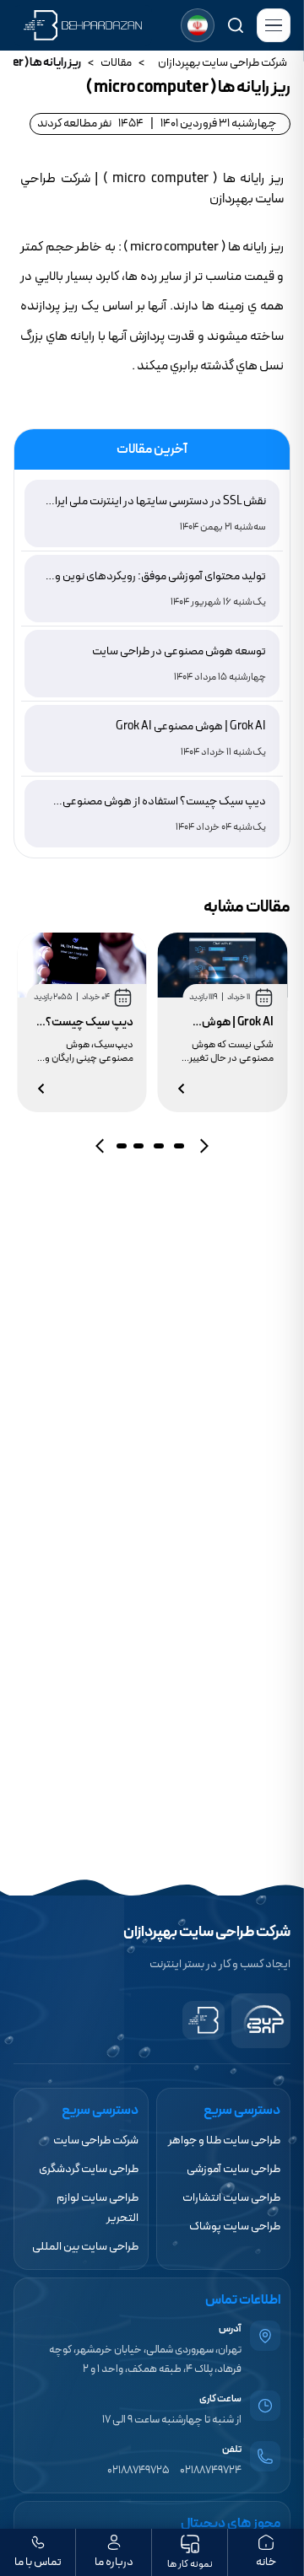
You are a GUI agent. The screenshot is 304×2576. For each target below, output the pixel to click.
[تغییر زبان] (198, 25)
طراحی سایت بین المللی (85, 2247)
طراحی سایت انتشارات (231, 2198)
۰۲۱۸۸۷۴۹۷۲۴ (211, 2471)
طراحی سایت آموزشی (233, 2169)
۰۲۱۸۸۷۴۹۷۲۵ (138, 2471)
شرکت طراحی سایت (96, 2140)
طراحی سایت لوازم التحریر (98, 2208)
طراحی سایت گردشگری (89, 2169)
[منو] (274, 25)
